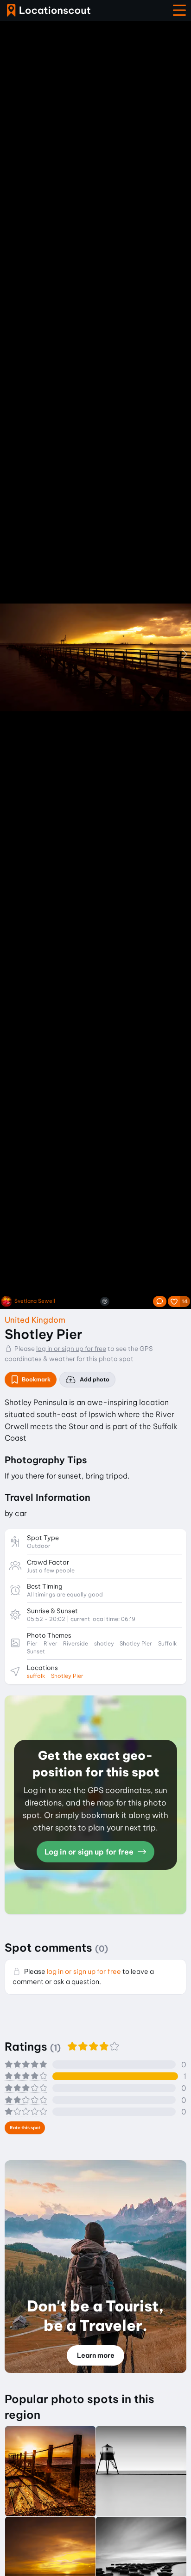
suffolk (36, 1676)
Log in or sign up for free (90, 1852)
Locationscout (49, 10)
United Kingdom (35, 1320)
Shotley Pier (67, 1676)
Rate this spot (25, 2128)
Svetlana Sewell (35, 1301)
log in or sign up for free (71, 1349)
